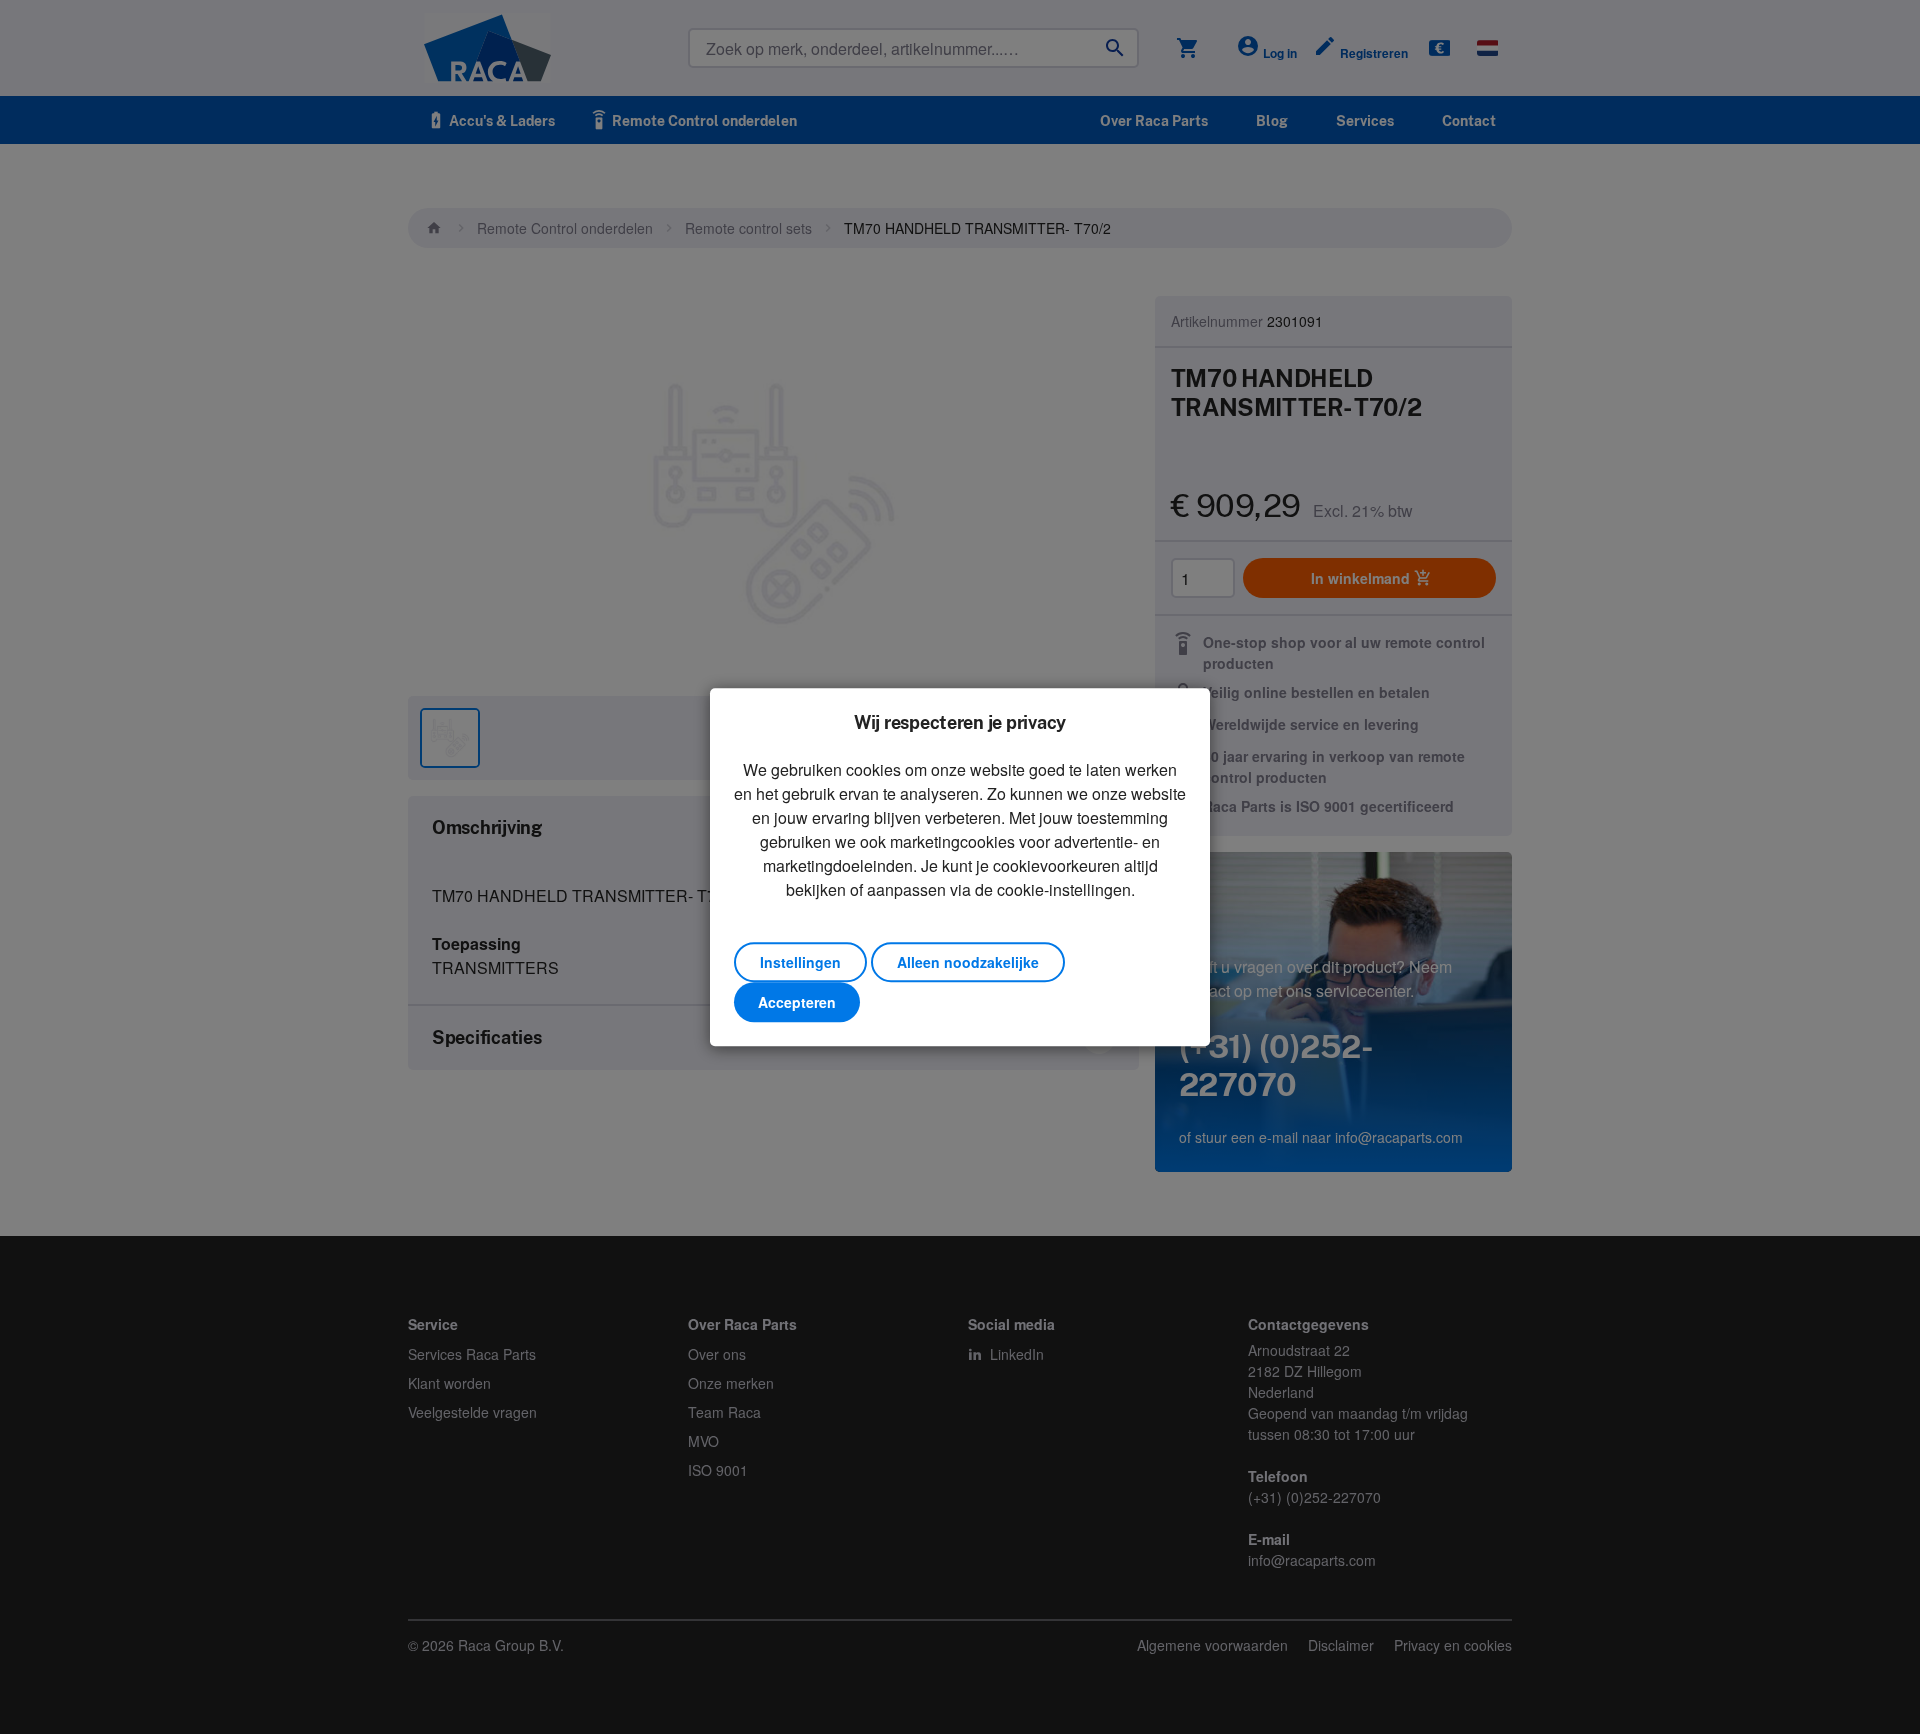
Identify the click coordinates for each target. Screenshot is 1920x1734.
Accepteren (797, 1002)
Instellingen (800, 962)
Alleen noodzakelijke (968, 962)
